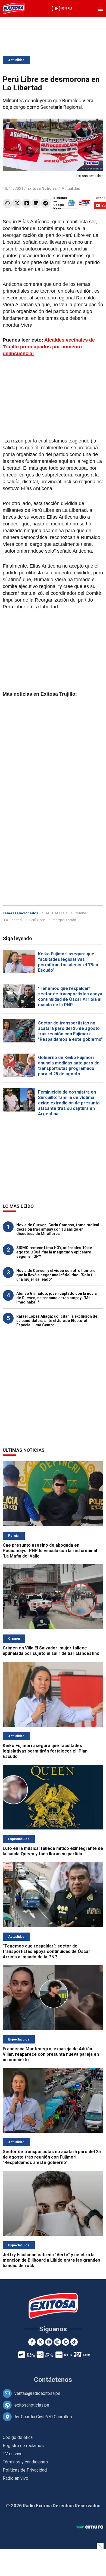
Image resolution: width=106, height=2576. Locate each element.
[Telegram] (46, 203)
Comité (80, 913)
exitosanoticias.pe (32, 2405)
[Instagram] (57, 2342)
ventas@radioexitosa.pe (37, 2393)
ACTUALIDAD (56, 913)
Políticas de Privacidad (25, 2470)
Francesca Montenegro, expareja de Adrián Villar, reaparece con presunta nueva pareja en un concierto (51, 2054)
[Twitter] (17, 203)
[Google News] (66, 2342)
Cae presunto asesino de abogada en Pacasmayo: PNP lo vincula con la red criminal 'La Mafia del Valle (50, 1551)
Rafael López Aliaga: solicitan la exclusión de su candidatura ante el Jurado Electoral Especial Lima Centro (57, 1321)
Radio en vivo (15, 2478)
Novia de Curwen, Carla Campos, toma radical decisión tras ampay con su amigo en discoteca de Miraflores (58, 1229)
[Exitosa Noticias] (14, 8)
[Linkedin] (36, 203)
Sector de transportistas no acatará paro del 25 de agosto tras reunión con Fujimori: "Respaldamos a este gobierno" (70, 1031)
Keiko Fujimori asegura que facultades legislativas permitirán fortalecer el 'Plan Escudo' (68, 962)
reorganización (64, 920)
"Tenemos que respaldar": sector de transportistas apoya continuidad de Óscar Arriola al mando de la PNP (70, 997)
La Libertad (13, 920)
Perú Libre (37, 920)
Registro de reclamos (23, 2446)
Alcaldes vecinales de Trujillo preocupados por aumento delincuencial (49, 347)
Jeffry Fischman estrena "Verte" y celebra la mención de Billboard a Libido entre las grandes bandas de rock (52, 2260)
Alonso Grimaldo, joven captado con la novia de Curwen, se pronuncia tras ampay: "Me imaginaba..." (57, 1298)
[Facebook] (26, 203)
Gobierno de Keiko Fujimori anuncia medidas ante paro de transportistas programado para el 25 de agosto (69, 1066)
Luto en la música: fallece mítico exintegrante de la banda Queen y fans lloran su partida (53, 1851)
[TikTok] (74, 2342)
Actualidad (16, 60)
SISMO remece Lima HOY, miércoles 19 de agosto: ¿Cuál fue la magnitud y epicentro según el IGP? (54, 1252)
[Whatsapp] (7, 203)
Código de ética (18, 2437)
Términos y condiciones (25, 2462)
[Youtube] (49, 2342)
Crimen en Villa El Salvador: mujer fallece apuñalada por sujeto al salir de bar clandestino (51, 1651)
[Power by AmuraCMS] (90, 2527)
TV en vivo (13, 2454)
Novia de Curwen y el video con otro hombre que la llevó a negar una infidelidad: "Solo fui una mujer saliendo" (56, 1275)
